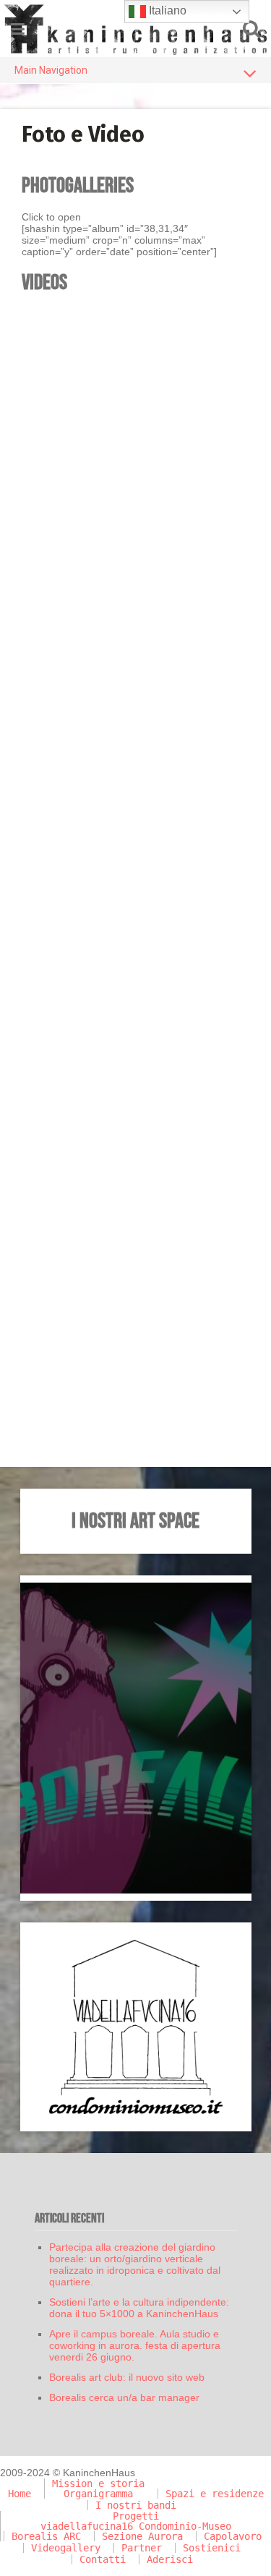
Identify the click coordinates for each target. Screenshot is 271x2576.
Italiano (166, 10)
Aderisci (170, 2559)
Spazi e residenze (215, 2494)
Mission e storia (98, 2483)
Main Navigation (51, 70)
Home (20, 2494)
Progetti (136, 2516)
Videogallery (66, 2548)
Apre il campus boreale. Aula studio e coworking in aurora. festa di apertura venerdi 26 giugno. (135, 2345)
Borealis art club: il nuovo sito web (127, 2377)
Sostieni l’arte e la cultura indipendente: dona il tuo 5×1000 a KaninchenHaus (139, 2308)
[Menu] (18, 29)
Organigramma (98, 2494)
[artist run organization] (135, 29)
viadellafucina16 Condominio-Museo (136, 2526)
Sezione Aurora (142, 2536)
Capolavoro (233, 2536)
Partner (142, 2548)
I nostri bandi (136, 2505)
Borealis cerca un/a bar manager (124, 2397)
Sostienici (212, 2548)
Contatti (103, 2559)
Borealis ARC (46, 2536)
